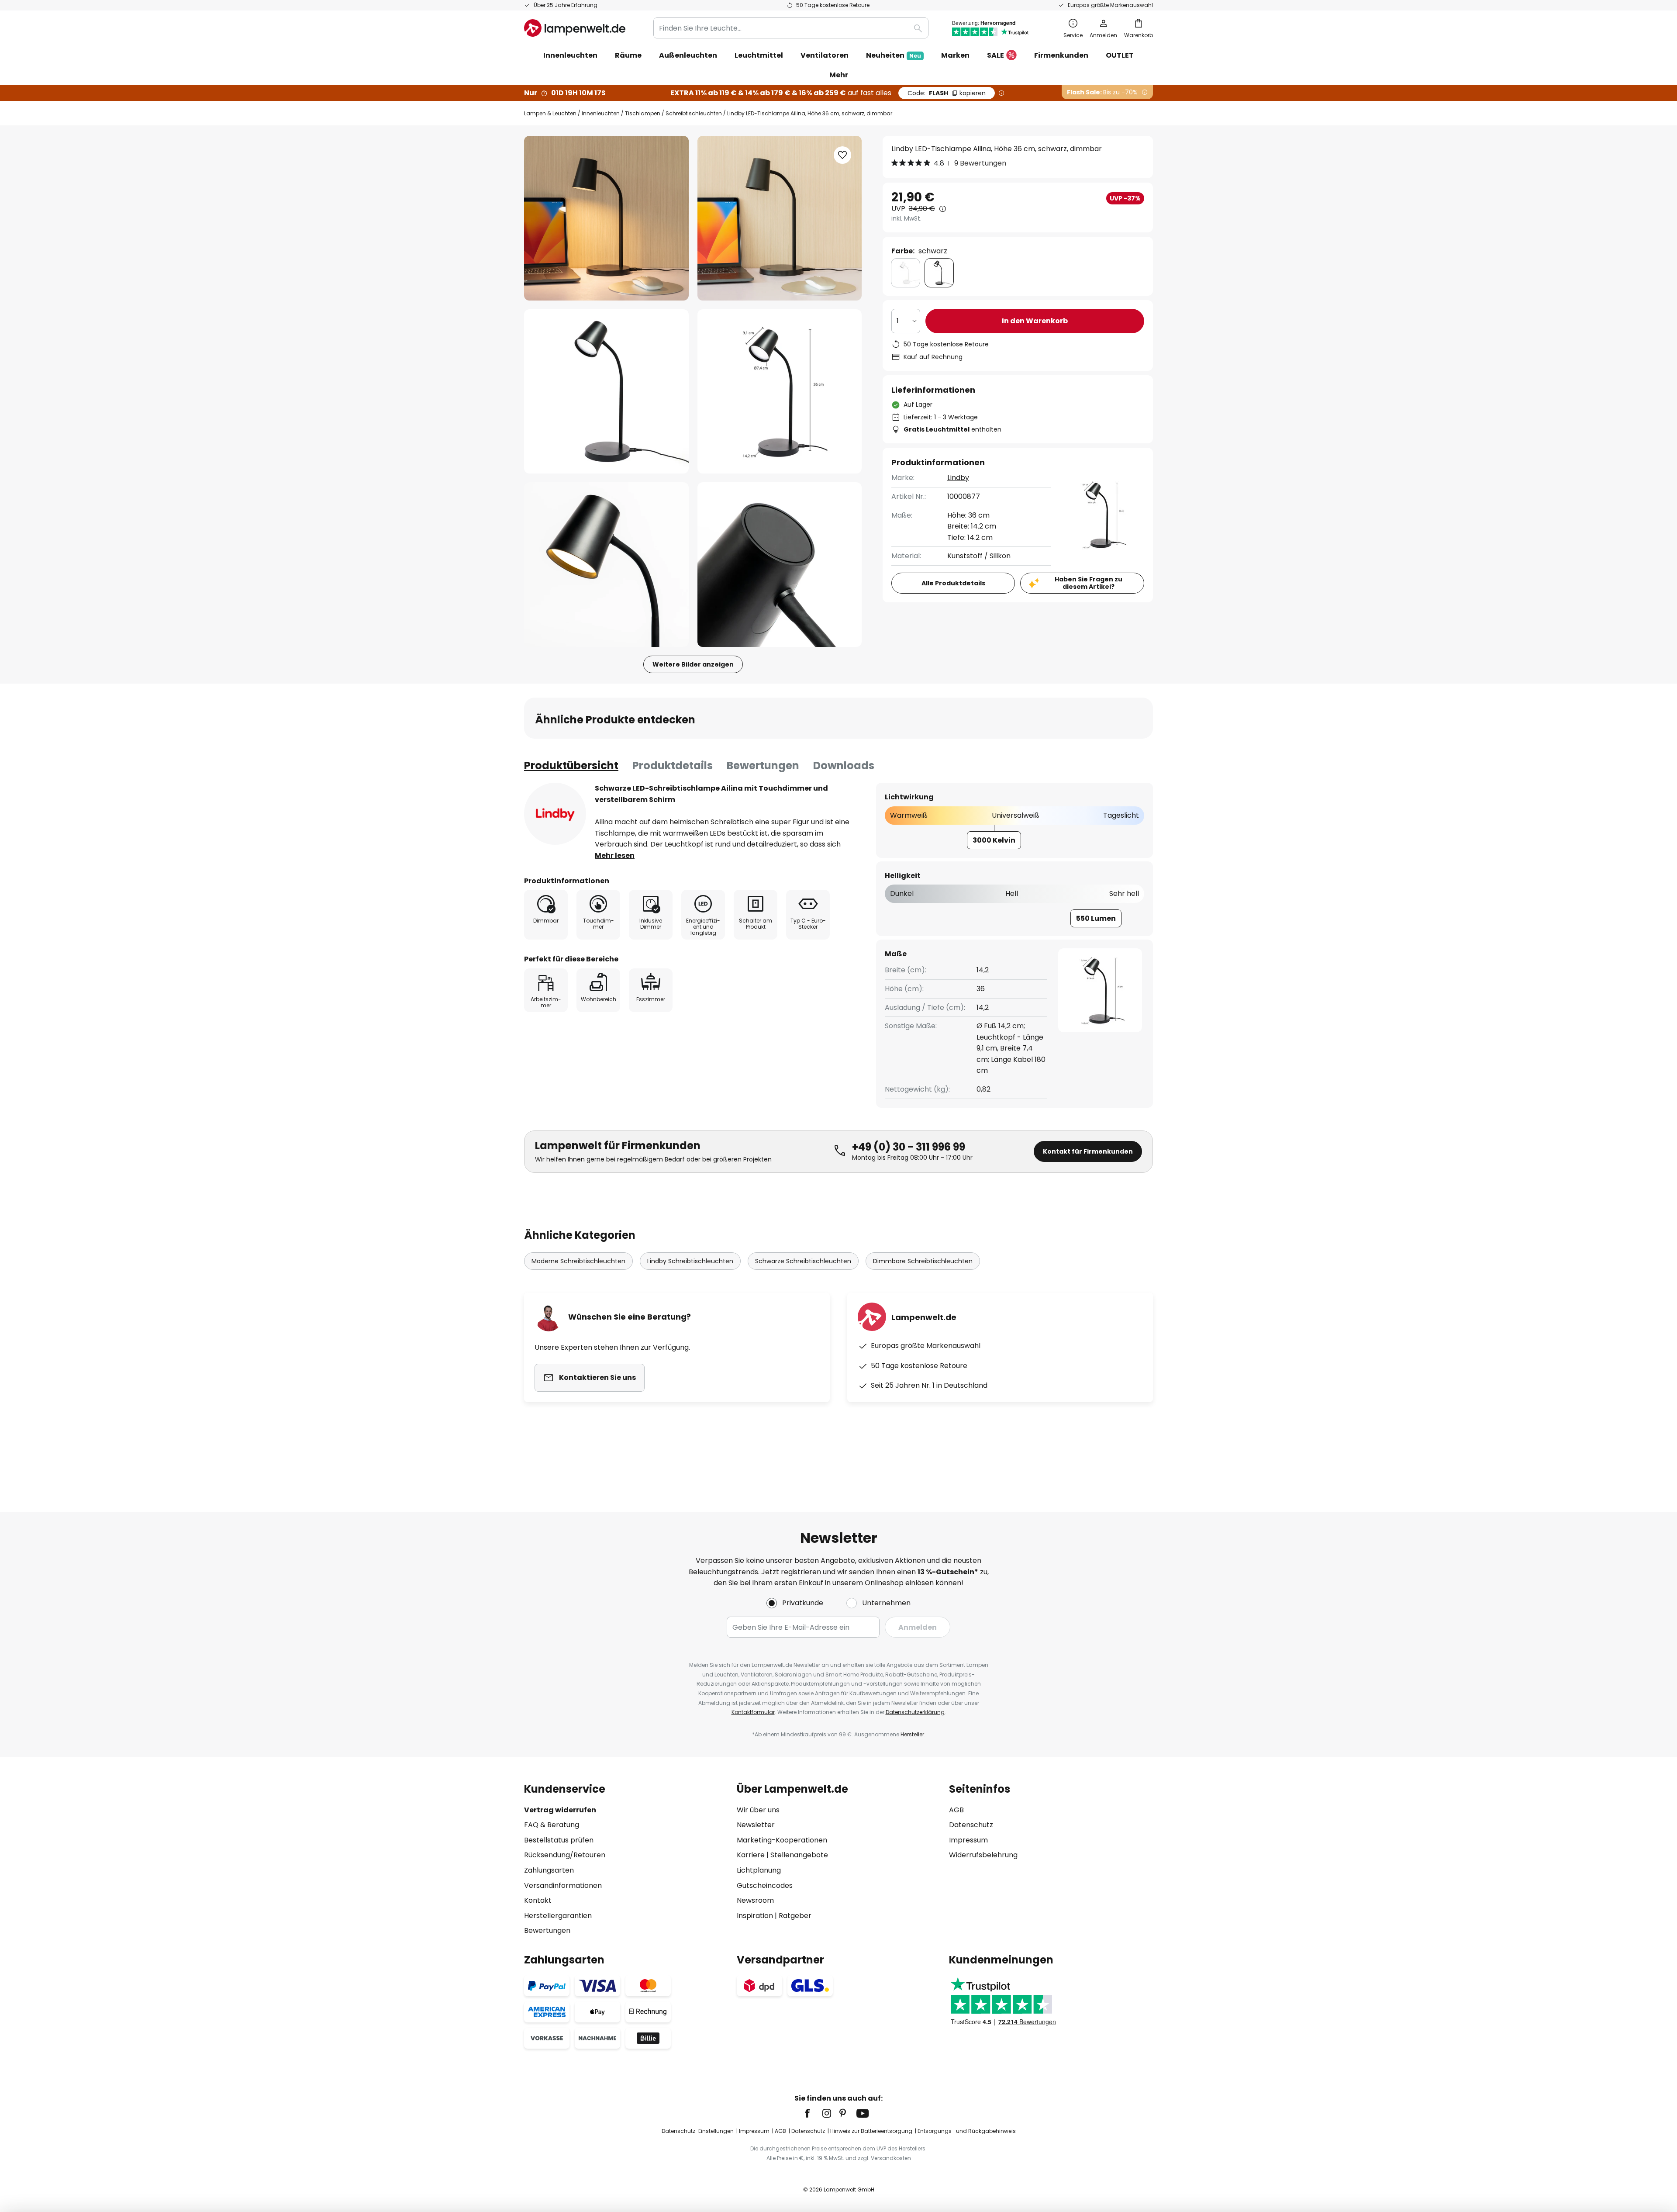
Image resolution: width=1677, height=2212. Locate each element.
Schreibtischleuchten (694, 113)
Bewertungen (763, 766)
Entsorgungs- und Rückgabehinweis (967, 2131)
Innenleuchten (601, 113)
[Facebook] (813, 2113)
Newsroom (755, 1900)
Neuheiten (894, 55)
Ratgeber (795, 1916)
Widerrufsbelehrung (983, 1855)
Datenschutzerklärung (915, 1712)
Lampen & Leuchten (550, 113)
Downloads (844, 766)
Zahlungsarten (549, 1870)
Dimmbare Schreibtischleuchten (923, 1261)
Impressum (968, 1840)
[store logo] (575, 28)
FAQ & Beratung (552, 1825)
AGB (956, 1810)
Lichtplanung (759, 1870)
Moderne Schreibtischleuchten (578, 1261)
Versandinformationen (563, 1885)
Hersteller (912, 1734)
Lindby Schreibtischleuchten (690, 1261)
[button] (606, 392)
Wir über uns (758, 1810)
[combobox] (791, 28)
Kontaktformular (753, 1712)
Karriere (751, 1855)
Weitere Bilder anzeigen (693, 664)
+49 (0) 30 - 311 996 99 (909, 1147)
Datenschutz (971, 1825)
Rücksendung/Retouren (565, 1855)
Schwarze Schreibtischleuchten (803, 1261)
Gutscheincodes (765, 1885)
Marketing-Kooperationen (782, 1840)
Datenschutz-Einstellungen (698, 2131)
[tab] (571, 766)
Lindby (958, 478)
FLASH (947, 93)
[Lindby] (555, 814)
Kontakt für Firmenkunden (1088, 1151)
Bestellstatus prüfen (559, 1840)
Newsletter (756, 1825)
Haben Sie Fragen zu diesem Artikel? (1089, 583)
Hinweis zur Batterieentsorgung (871, 2131)
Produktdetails (673, 766)
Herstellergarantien (558, 1916)
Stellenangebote (799, 1855)
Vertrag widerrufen (560, 1810)
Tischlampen (643, 113)
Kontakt (538, 1900)
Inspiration (755, 1916)
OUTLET (1120, 55)
